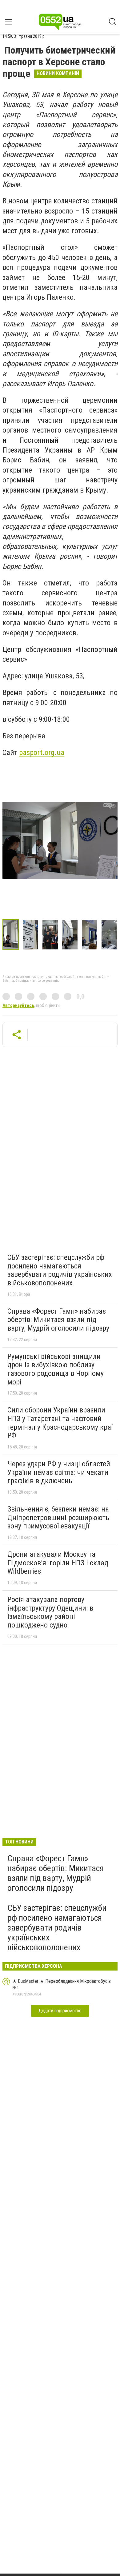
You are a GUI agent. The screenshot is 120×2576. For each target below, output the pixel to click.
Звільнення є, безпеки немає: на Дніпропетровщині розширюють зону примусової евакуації (58, 1518)
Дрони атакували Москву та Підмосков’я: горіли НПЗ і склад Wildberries (58, 1563)
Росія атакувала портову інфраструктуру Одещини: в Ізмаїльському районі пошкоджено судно (50, 1612)
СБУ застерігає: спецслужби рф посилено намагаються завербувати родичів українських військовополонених (60, 1270)
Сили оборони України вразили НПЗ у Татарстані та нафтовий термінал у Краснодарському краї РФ (60, 1423)
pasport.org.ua (42, 753)
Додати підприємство (60, 2011)
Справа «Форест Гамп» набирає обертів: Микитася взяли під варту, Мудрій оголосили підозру (58, 1320)
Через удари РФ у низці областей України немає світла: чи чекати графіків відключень (59, 1472)
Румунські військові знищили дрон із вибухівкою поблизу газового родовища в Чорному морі (56, 1369)
